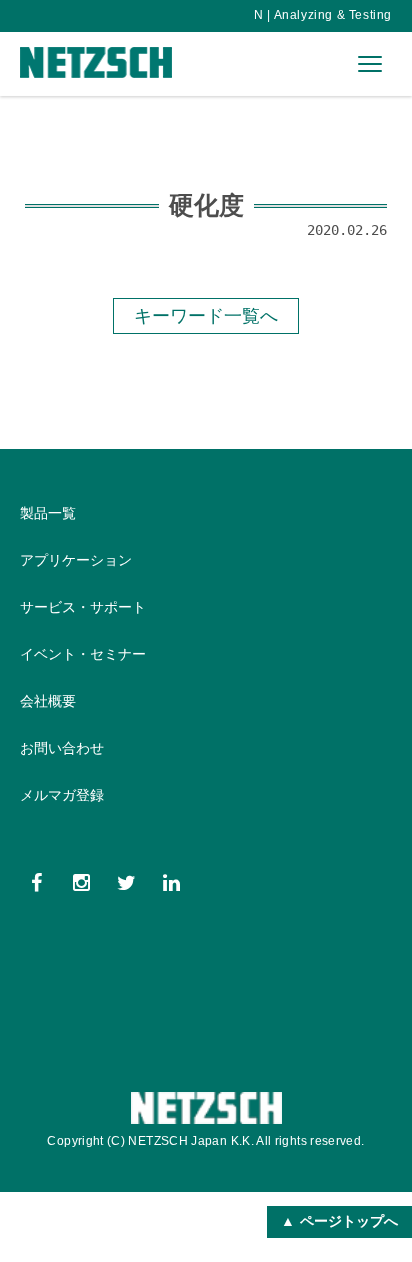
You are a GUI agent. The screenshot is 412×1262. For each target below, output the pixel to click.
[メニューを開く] (370, 64)
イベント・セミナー (83, 654)
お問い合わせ (62, 748)
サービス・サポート (83, 607)
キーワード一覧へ (206, 315)
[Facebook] (36, 882)
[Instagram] (81, 882)
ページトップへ (349, 1221)
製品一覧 (48, 513)
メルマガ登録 (62, 795)
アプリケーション (76, 560)
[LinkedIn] (171, 882)
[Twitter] (126, 882)
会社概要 (48, 701)
